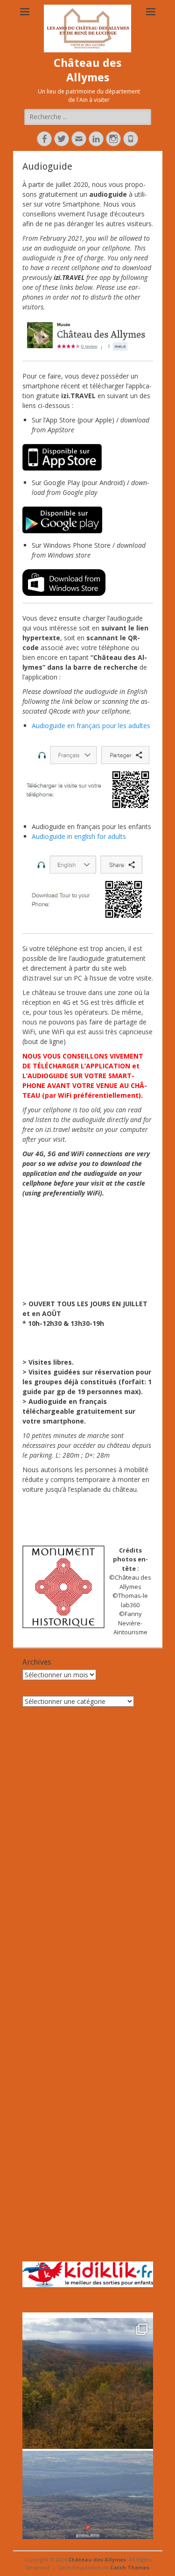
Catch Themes (130, 2567)
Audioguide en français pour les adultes (91, 726)
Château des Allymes (97, 2559)
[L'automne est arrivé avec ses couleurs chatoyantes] (88, 2383)
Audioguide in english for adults (79, 836)
